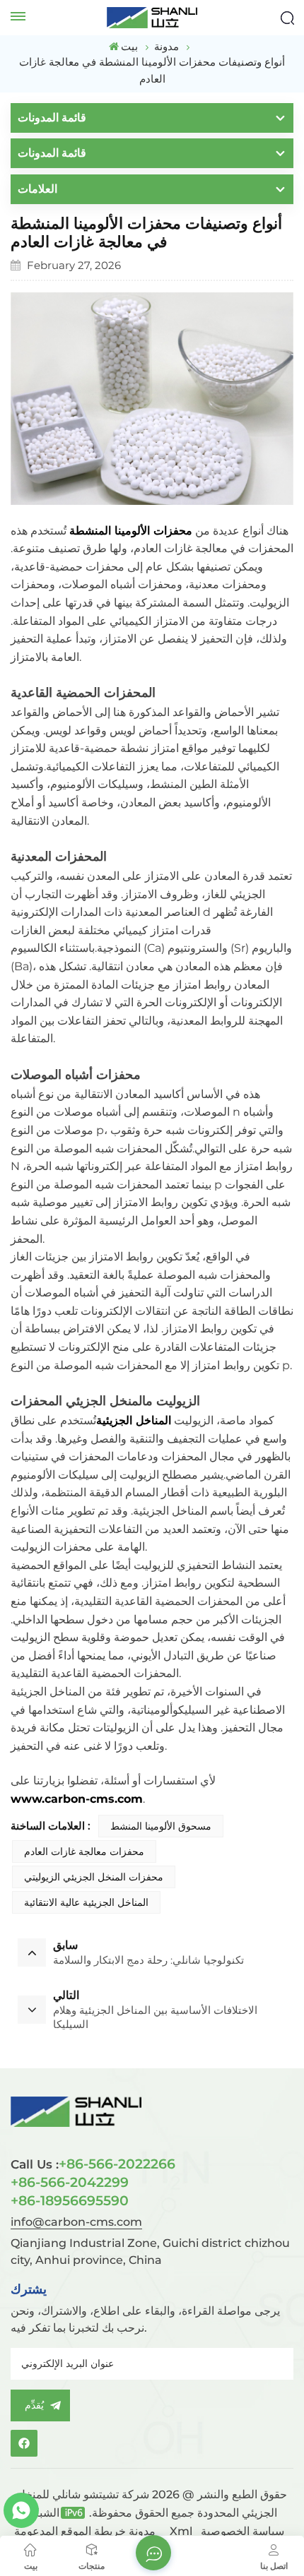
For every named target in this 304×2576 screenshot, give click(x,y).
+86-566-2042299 (70, 2182)
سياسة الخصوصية (242, 2531)
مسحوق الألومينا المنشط (161, 1826)
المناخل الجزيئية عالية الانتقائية (86, 1902)
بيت (129, 46)
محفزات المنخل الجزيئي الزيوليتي (94, 1877)
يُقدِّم (34, 2405)
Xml (181, 2531)
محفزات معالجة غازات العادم (84, 1851)
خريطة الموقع (112, 2531)
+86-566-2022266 (93, 2164)
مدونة (142, 2531)
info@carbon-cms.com (76, 2222)
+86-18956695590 (70, 2200)
